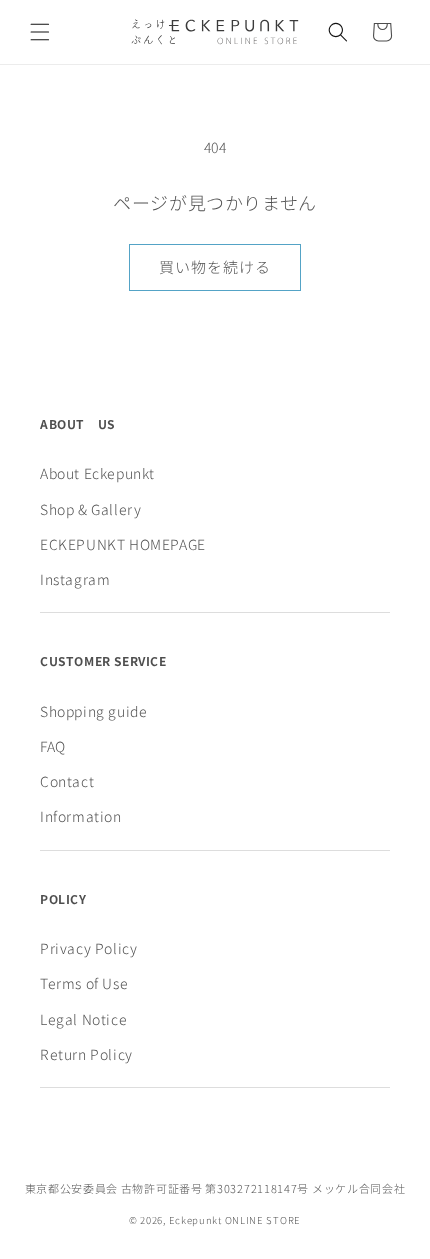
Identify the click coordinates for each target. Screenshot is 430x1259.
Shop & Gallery (90, 509)
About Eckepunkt (97, 473)
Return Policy (86, 1054)
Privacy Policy (88, 948)
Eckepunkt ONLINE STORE (235, 1220)
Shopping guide (93, 711)
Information (81, 816)
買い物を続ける (215, 266)
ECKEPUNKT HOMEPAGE (123, 544)
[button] (40, 32)
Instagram (75, 579)
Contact (67, 781)
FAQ (53, 746)
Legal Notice (83, 1019)
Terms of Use (84, 983)
